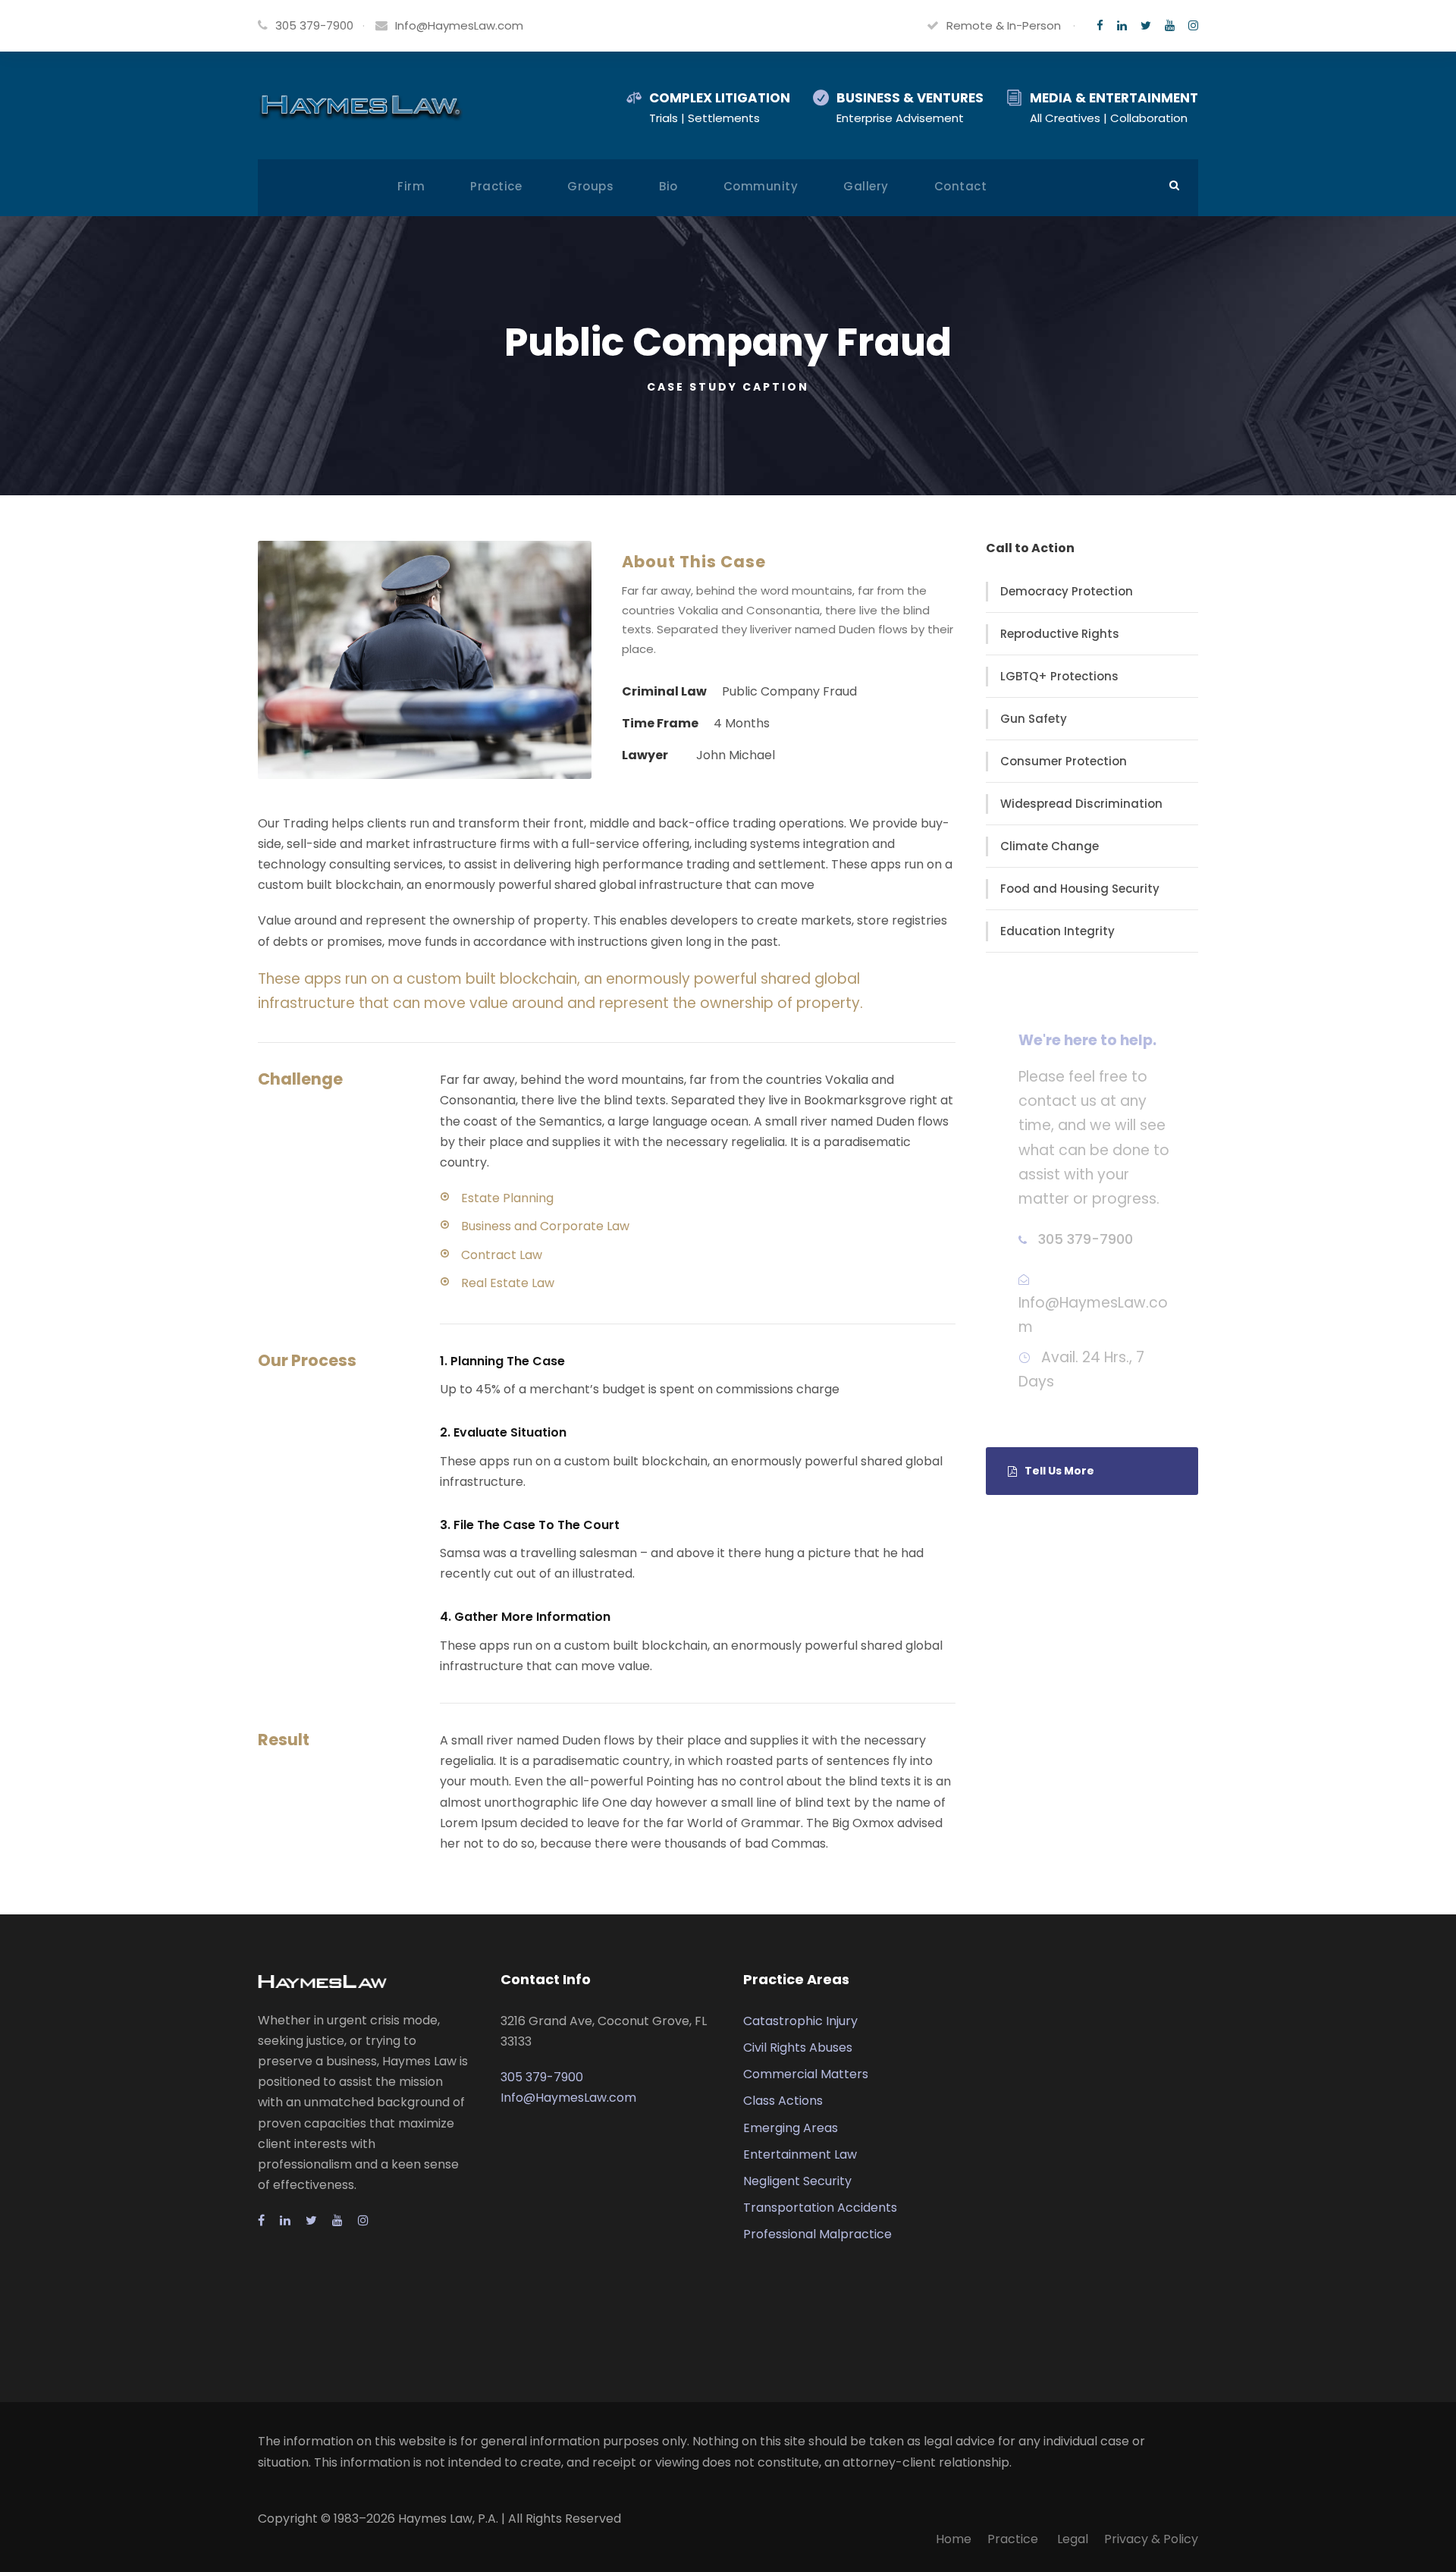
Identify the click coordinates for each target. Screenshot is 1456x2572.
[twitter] (1146, 25)
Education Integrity (1057, 931)
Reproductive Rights (1060, 634)
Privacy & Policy (1151, 2539)
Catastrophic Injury (800, 2021)
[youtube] (1170, 25)
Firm (411, 186)
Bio (668, 186)
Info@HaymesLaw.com (459, 25)
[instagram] (1193, 25)
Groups (590, 186)
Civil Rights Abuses (798, 2048)
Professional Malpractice (817, 2234)
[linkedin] (1122, 25)
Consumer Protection (1064, 761)
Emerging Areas (791, 2128)
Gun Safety (1034, 719)
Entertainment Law (800, 2154)
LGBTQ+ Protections (1059, 676)
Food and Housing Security (1080, 889)
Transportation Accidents (820, 2208)
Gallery (866, 186)
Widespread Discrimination (1081, 804)
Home (954, 2539)
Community (761, 186)
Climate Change (1050, 846)
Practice (496, 186)
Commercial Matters (806, 2074)
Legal (1073, 2539)
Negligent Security (797, 2181)
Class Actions (783, 2101)
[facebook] (1100, 25)
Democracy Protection (1067, 591)
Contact (961, 186)
